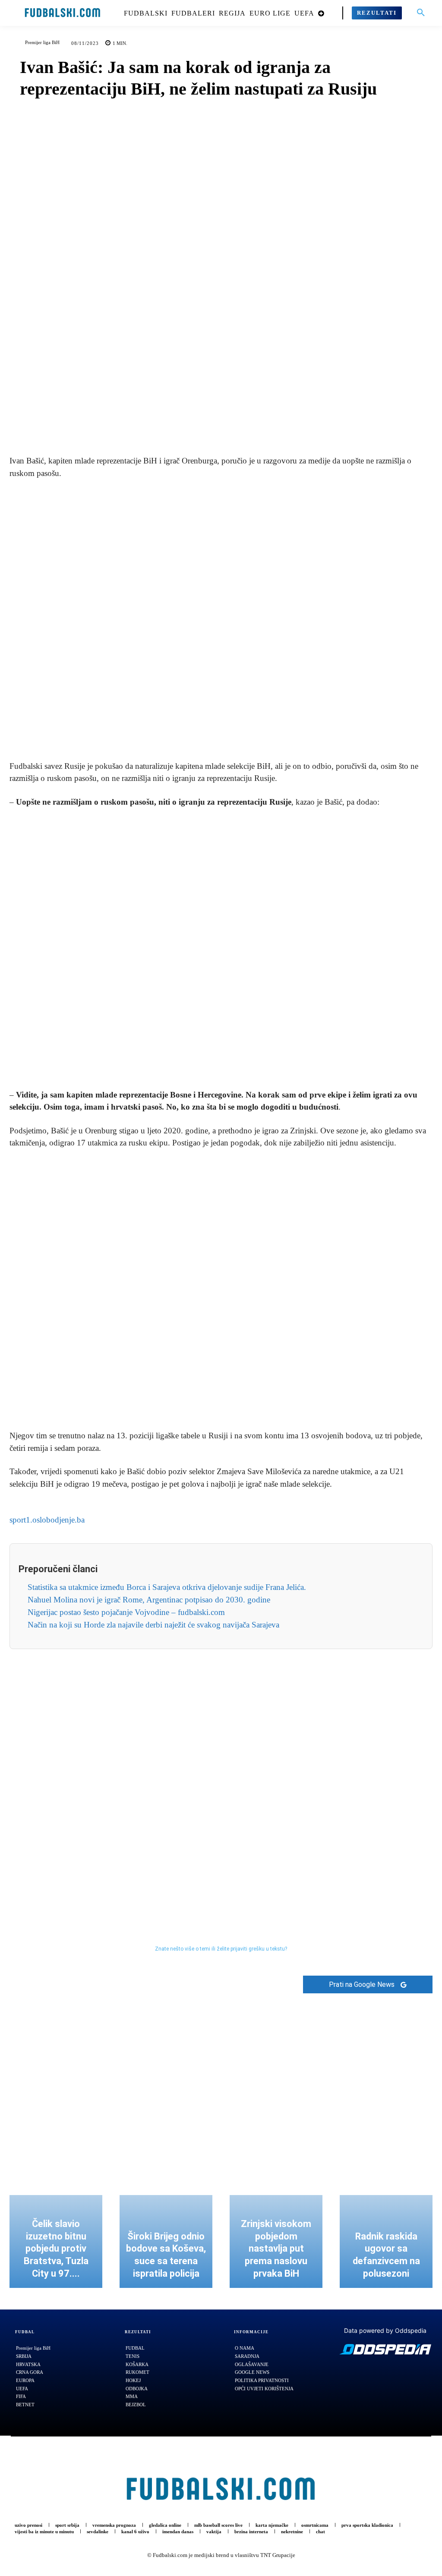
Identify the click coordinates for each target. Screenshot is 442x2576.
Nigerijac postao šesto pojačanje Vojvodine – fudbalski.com (126, 1612)
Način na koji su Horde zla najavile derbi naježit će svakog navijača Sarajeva (153, 1625)
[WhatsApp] (251, 423)
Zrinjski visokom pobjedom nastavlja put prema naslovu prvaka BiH (276, 2248)
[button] (421, 13)
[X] (211, 423)
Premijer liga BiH (42, 42)
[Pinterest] (231, 423)
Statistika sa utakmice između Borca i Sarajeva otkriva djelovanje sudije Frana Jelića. (167, 1587)
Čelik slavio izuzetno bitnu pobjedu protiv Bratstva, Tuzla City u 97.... (56, 2248)
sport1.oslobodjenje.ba (47, 1520)
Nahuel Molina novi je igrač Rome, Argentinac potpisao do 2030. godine (149, 1600)
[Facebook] (191, 423)
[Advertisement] (221, 620)
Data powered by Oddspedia (385, 2330)
